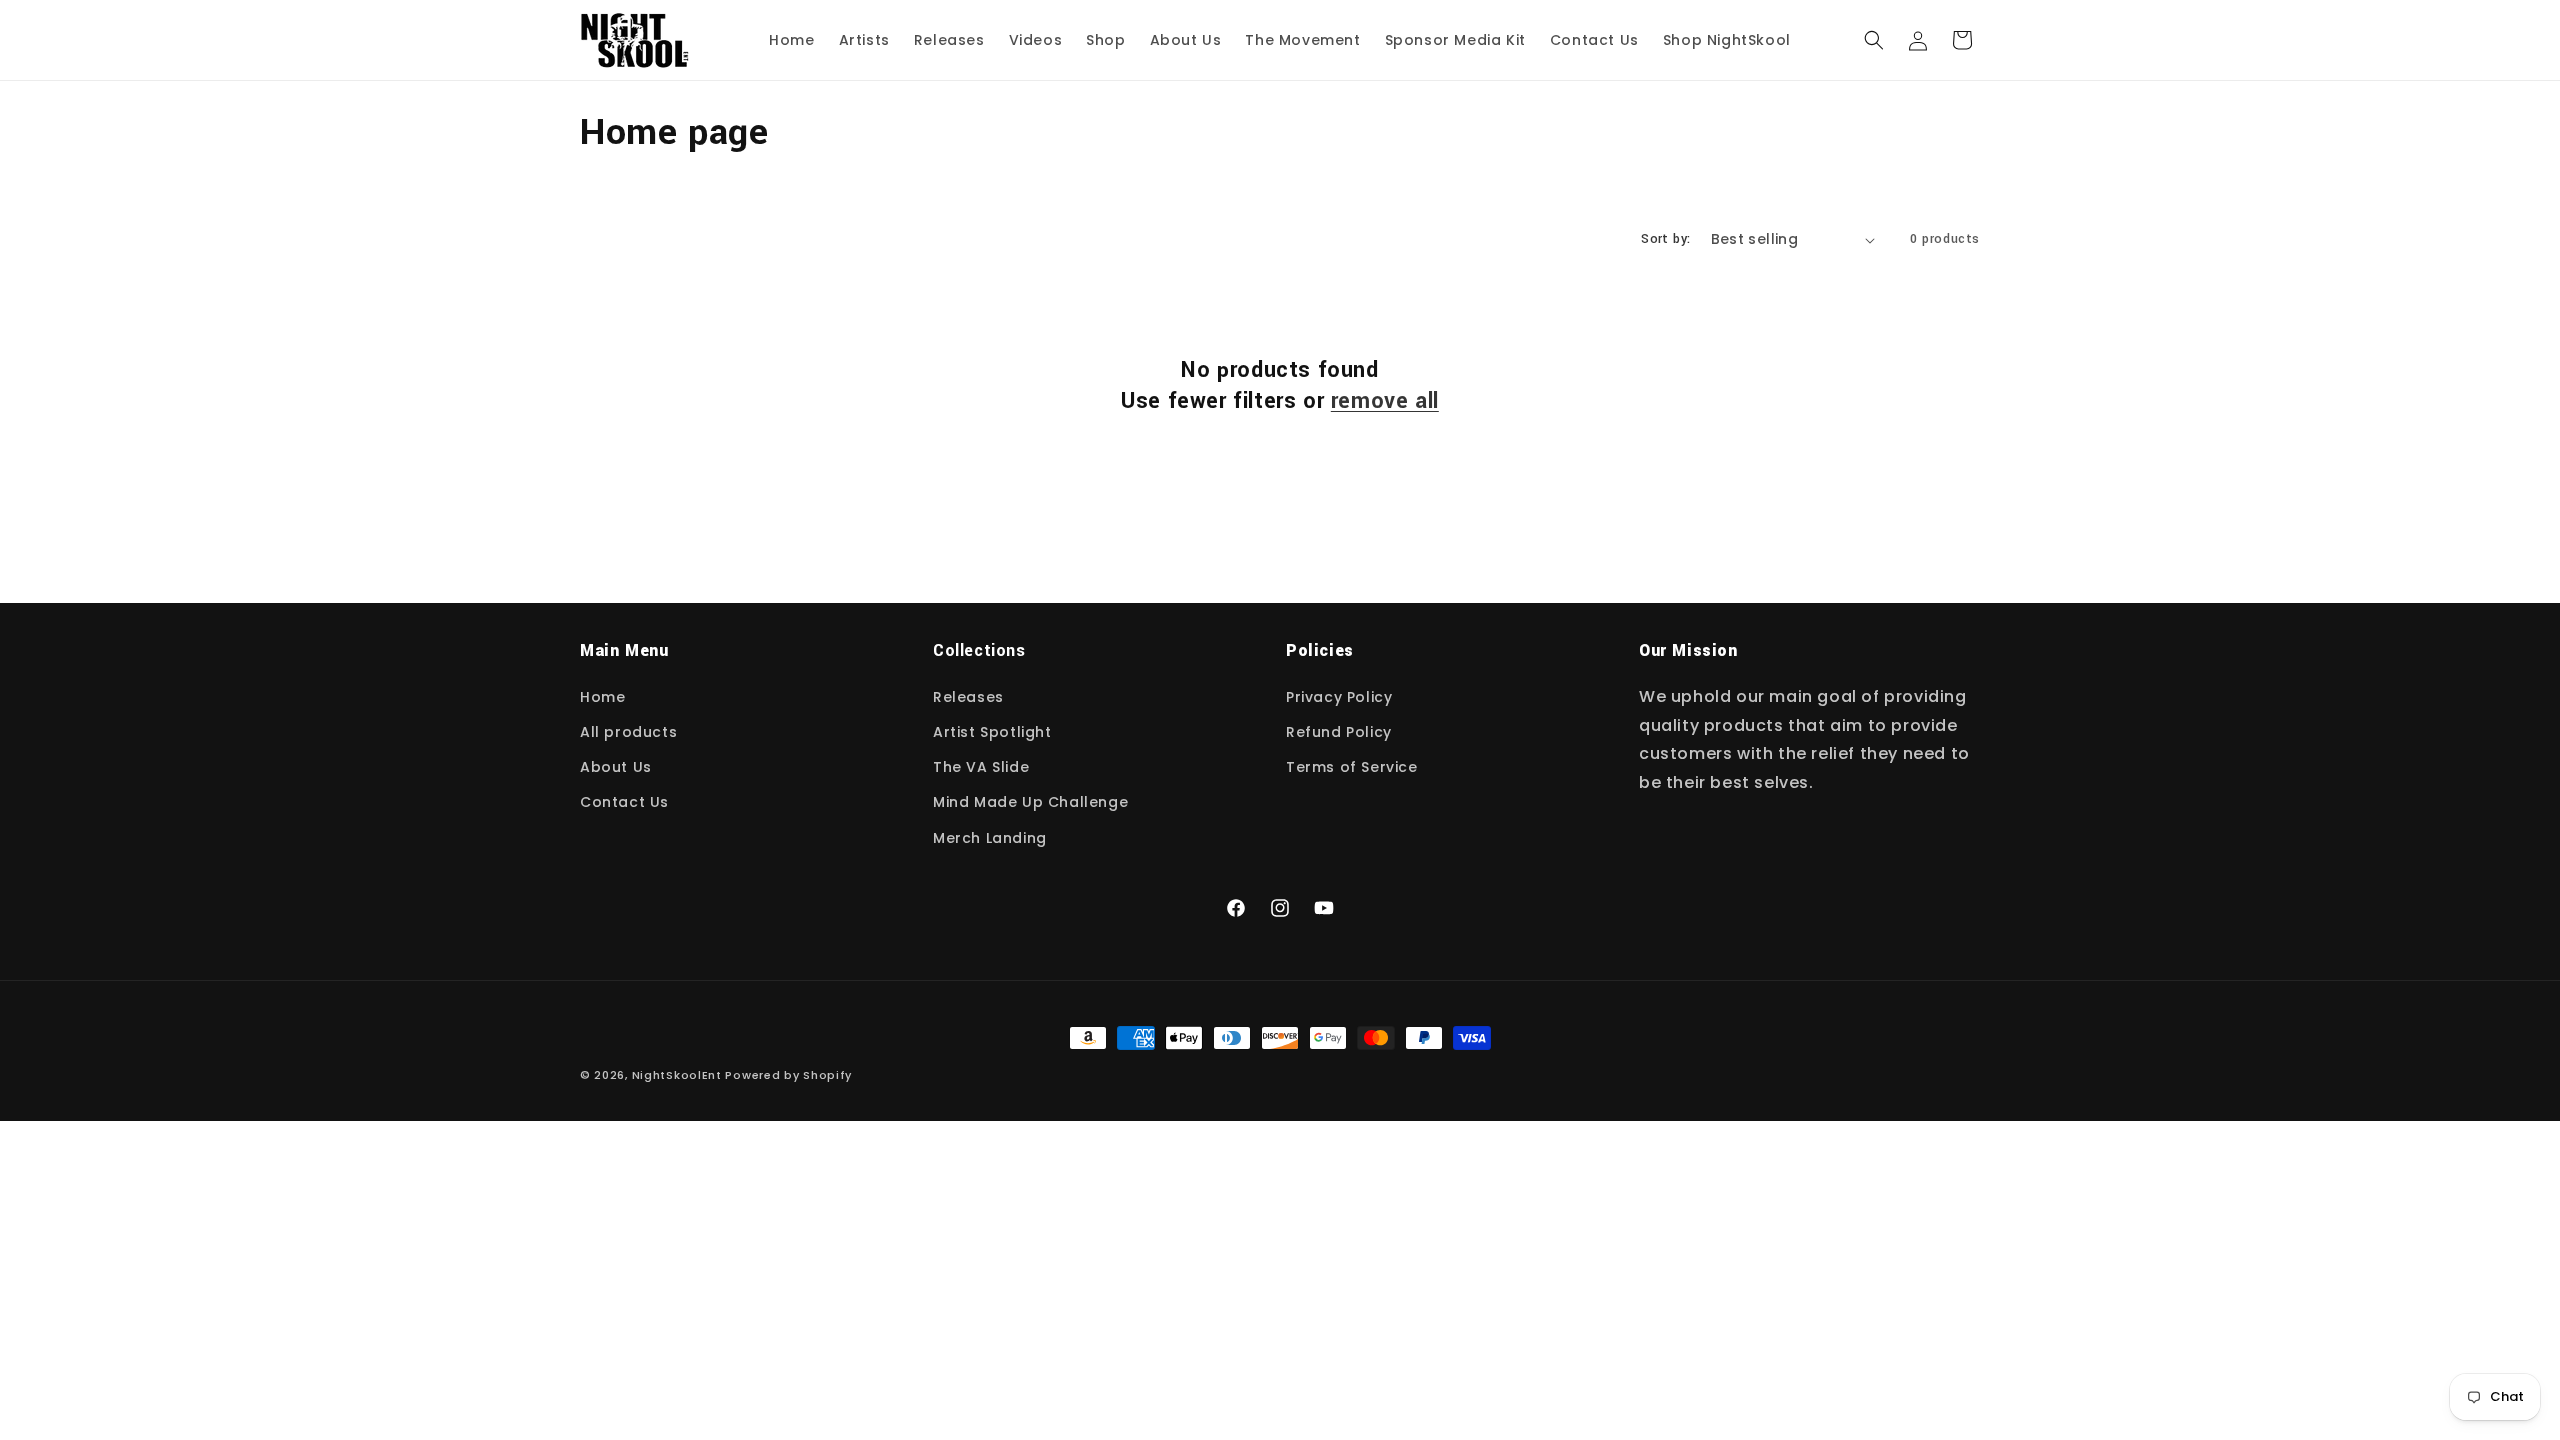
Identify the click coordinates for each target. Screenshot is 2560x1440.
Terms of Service (1352, 767)
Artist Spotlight (992, 732)
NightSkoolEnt (677, 1075)
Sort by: (1665, 239)
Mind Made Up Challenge (1030, 802)
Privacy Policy (1339, 697)
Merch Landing (990, 838)
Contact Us (624, 802)
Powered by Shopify (788, 1075)
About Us (616, 767)
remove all (1385, 401)
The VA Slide (981, 767)
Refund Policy (1339, 732)
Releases (968, 697)
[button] (1874, 40)
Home (602, 697)
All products (628, 732)
